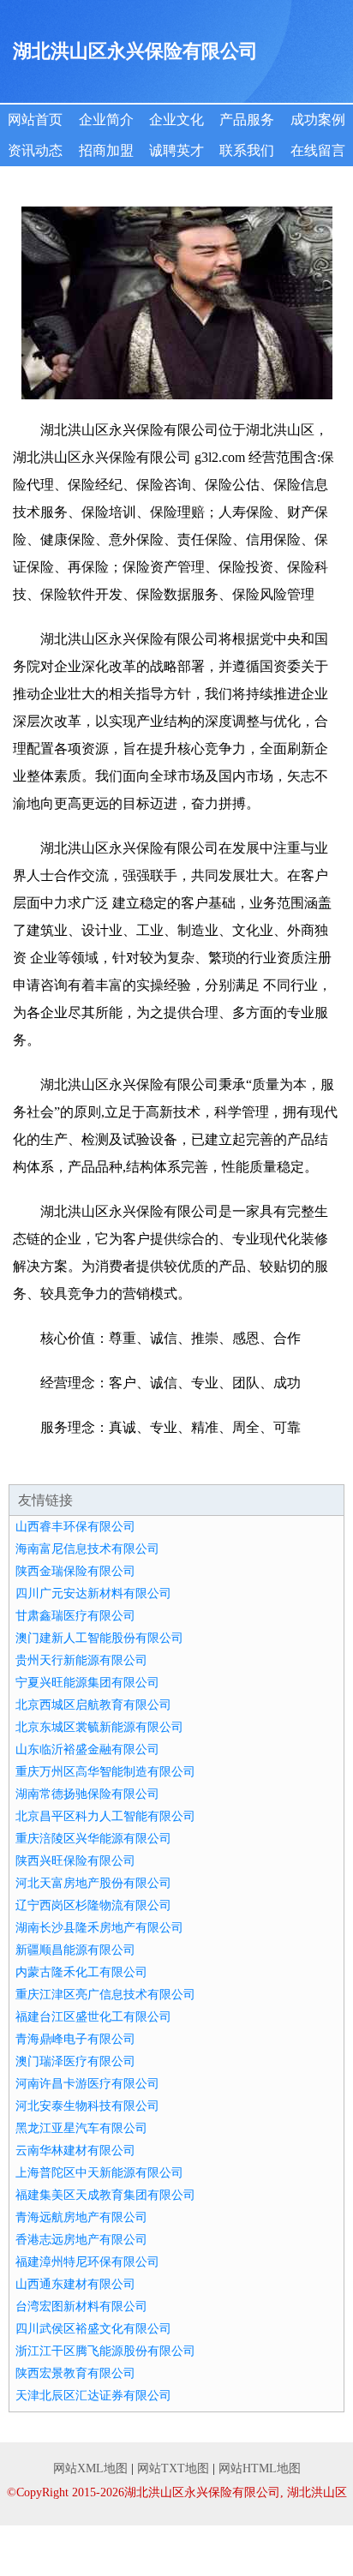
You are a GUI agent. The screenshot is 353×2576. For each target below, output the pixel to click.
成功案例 (318, 120)
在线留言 (318, 150)
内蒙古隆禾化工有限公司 (81, 1972)
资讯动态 (35, 150)
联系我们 (247, 150)
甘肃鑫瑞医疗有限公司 (75, 1616)
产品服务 (247, 120)
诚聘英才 (176, 150)
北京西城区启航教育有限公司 (93, 1705)
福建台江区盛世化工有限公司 (93, 2017)
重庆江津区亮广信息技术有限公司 (105, 1995)
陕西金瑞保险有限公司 (75, 1571)
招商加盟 (106, 150)
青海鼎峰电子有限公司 (75, 2039)
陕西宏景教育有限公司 (75, 2373)
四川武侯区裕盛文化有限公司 (93, 2329)
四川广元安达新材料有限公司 (93, 1594)
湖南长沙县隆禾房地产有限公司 (99, 1928)
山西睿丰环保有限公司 (75, 1527)
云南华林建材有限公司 (75, 2151)
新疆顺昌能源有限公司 (75, 1950)
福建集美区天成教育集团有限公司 (105, 2195)
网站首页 (35, 120)
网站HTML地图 (260, 2468)
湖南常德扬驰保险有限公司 (87, 1794)
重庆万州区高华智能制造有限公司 (105, 1772)
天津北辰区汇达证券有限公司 (93, 2396)
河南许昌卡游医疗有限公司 (87, 2084)
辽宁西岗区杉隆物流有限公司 (93, 1905)
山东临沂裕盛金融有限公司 (87, 1749)
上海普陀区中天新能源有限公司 (99, 2173)
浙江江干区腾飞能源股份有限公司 (105, 2351)
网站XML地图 (90, 2468)
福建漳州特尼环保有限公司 (87, 2262)
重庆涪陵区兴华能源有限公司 (93, 1839)
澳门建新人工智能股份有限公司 (99, 1638)
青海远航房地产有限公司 (81, 2217)
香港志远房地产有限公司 (81, 2240)
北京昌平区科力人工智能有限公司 (105, 1816)
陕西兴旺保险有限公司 (75, 1861)
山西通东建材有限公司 (75, 2284)
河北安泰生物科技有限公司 (87, 2106)
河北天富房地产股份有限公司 (93, 1883)
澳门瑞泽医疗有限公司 (75, 2061)
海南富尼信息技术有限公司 (87, 1549)
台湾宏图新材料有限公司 (81, 2306)
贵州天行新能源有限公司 (81, 1660)
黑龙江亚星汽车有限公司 (81, 2128)
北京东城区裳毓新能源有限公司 (99, 1727)
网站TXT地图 (173, 2468)
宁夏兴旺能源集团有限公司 (87, 1683)
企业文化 (176, 120)
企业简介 (106, 120)
